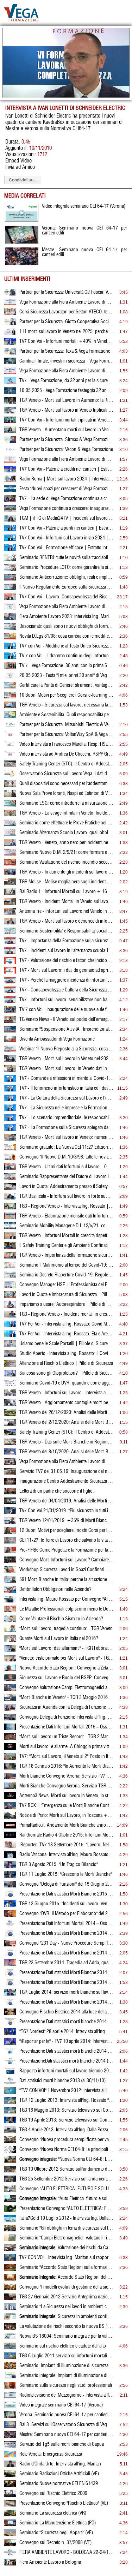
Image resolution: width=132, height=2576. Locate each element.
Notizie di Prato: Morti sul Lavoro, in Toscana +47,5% (67, 1815)
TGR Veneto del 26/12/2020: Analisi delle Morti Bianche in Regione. (67, 1413)
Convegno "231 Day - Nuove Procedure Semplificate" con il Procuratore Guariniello (67, 1943)
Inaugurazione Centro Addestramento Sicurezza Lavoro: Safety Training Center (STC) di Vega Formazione (67, 1481)
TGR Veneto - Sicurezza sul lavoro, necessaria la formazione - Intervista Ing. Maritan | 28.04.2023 (67, 705)
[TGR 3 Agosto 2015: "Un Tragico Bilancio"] (10, 1866)
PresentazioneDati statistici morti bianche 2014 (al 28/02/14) (67, 2061)
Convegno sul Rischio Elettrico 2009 (53, 2494)
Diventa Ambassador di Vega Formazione (57, 1039)
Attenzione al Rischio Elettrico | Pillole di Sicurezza (66, 1363)
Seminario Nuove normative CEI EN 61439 (59, 2484)
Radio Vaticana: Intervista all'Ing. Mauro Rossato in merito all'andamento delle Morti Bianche (67, 1855)
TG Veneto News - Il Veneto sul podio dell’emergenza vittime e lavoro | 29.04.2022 (67, 1020)
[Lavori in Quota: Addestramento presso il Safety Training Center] (10, 1188)
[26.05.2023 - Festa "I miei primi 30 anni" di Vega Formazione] (10, 677)
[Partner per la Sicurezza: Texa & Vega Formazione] (10, 353)
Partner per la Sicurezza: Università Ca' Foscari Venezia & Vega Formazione (67, 292)
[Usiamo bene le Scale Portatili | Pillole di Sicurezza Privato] (10, 1346)
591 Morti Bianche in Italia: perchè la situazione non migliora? (67, 1580)
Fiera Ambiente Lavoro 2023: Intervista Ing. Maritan (67, 617)
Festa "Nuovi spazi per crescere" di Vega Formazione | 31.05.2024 (67, 489)
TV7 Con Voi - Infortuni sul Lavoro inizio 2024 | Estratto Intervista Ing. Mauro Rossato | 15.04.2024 (67, 538)
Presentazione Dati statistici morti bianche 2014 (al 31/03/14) (67, 2051)
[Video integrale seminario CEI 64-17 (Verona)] (10, 2407)
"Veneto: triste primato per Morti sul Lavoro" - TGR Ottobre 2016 (67, 1658)
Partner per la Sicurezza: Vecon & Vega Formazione (66, 450)
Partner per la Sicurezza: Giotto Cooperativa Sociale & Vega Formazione (67, 322)
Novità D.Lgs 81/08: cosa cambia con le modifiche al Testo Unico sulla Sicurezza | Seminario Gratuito (67, 636)
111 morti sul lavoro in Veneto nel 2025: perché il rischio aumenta (67, 332)
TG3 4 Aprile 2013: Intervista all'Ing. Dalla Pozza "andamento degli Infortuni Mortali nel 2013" (67, 2130)
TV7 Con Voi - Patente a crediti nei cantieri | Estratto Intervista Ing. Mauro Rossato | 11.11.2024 (67, 469)
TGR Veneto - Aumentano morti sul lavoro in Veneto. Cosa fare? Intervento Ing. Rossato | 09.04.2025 (67, 430)
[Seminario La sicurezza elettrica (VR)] (10, 2515)
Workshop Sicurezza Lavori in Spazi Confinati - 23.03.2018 (67, 1570)
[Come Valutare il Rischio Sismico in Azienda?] (10, 1621)
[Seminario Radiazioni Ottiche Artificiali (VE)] (10, 2476)
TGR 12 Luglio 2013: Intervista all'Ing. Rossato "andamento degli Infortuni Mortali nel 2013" (67, 2100)
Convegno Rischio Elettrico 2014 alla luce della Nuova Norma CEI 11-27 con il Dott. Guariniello (67, 2012)
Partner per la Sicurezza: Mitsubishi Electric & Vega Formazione (67, 725)
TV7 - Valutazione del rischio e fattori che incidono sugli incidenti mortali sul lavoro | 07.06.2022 (67, 961)
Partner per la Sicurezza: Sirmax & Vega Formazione (67, 440)
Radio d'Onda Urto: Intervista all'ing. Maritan (60, 2464)
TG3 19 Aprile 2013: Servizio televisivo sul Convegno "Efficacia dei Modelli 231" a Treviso (67, 2120)
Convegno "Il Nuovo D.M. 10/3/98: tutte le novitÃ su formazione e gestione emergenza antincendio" (67, 1157)
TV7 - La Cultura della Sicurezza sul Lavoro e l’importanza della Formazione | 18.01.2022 (67, 1098)
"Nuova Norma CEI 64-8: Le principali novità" (67, 2159)
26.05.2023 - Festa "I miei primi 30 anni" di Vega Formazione (67, 676)
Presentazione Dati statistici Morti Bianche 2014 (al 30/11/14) (67, 1933)
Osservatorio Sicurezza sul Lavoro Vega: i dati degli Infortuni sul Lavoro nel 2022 (67, 774)
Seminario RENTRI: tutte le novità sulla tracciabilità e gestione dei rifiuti (67, 558)
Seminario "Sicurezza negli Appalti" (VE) (56, 2533)
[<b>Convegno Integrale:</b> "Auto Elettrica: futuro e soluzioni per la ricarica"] (10, 2200)
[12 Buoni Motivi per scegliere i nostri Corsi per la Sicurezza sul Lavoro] (10, 1532)
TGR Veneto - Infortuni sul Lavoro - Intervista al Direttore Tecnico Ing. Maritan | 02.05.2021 (67, 1393)
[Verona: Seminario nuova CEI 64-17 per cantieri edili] (10, 2417)
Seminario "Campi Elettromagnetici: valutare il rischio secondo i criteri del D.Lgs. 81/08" (67, 2238)
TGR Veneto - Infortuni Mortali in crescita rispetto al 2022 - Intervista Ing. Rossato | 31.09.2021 (67, 1236)
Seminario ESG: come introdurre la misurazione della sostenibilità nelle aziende (67, 803)
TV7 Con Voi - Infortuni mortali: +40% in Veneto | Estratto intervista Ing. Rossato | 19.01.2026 (67, 341)
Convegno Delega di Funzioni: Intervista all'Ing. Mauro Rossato (67, 1717)
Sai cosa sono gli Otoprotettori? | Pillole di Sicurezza (67, 1373)
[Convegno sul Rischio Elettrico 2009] (10, 2495)
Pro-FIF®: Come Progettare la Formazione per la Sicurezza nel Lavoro (67, 1550)
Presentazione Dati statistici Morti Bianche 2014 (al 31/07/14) (67, 1973)
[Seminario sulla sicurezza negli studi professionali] (10, 2387)
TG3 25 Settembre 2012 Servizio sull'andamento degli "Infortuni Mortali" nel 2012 (67, 2179)
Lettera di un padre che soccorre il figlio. (57, 1491)
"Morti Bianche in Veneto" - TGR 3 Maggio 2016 (64, 1698)
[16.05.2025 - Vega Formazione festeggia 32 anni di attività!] (10, 392)
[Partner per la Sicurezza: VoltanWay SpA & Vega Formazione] (10, 736)
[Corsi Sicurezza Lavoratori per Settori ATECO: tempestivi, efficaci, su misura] (10, 314)
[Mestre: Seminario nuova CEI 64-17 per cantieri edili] (10, 2436)
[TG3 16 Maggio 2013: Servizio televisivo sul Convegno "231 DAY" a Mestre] (10, 2112)
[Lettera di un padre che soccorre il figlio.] (10, 1493)
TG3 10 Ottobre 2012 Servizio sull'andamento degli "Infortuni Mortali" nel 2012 (67, 2169)
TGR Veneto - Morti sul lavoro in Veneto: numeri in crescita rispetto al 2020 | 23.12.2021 (67, 1137)
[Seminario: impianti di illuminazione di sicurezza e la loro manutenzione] (10, 2368)
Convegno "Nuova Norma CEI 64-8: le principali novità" (67, 2150)
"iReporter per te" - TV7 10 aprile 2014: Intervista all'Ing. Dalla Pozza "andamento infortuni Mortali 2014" (67, 2041)
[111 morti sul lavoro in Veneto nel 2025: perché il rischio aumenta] (10, 333)
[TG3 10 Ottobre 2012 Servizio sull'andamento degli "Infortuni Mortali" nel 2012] (10, 2171)
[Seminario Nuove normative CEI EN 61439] (10, 2485)
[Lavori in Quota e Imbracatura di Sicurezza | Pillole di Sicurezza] (10, 1296)
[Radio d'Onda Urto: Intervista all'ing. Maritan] (10, 2466)
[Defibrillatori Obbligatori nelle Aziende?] (10, 1591)
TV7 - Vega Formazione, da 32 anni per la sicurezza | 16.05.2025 (67, 381)
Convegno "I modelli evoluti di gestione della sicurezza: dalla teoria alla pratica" (67, 2287)
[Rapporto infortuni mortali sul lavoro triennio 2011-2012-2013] (10, 2073)
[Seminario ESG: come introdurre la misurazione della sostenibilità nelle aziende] (10, 805)
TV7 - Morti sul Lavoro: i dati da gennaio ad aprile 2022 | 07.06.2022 (67, 970)
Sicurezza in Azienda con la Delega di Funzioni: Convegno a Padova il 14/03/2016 (67, 1707)
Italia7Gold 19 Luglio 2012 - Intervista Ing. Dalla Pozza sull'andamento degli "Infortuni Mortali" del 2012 (67, 2218)
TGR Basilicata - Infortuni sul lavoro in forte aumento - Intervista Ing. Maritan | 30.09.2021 (67, 1196)
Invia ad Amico (20, 167)
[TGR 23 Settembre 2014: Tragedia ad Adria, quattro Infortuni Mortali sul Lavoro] (10, 1965)
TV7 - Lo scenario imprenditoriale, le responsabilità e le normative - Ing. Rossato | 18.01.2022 (67, 1118)
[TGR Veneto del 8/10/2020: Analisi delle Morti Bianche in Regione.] (10, 1454)
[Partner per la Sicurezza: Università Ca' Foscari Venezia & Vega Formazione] (10, 294)
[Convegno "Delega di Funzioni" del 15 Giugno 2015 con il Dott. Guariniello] (10, 1886)
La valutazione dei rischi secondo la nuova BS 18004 (67, 2326)
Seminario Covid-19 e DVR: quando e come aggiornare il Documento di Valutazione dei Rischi (67, 1383)
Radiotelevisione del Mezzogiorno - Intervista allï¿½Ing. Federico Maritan (67, 2395)
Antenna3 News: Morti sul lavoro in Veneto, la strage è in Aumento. (67, 1796)
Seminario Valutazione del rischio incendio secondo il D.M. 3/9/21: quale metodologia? (67, 862)
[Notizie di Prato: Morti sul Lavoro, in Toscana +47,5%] (10, 1817)
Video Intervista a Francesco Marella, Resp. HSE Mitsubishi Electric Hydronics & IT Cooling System (67, 744)
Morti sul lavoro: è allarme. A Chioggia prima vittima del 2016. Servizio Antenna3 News (67, 1747)
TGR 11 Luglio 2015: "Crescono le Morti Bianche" (66, 1874)
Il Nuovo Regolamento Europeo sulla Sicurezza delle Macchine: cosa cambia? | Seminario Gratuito (67, 587)
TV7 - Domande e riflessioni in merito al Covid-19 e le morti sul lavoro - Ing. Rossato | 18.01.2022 (67, 1078)
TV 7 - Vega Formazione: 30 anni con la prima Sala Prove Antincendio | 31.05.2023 (67, 666)
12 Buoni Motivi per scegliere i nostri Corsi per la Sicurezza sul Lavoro (67, 1531)
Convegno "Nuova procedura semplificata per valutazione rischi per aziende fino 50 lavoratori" (67, 2140)
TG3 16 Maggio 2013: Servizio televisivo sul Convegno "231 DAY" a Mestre (67, 2110)
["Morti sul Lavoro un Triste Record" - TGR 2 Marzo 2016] (10, 1739)
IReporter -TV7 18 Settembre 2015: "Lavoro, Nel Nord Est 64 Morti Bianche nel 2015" (67, 1845)
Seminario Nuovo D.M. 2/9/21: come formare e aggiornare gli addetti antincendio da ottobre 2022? (67, 852)
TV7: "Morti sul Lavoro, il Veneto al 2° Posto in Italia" (67, 1757)
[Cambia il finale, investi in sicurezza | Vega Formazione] (10, 363)
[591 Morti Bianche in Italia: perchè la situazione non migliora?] (10, 1581)
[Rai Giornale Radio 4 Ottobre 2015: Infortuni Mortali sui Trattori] (10, 1837)
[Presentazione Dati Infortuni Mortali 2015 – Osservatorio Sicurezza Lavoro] (10, 1729)
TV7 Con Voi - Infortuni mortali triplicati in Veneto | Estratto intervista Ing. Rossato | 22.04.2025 (67, 420)
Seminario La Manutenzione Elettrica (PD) (58, 2523)
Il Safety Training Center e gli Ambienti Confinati (64, 1246)
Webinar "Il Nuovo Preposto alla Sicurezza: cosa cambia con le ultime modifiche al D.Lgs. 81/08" (67, 1049)
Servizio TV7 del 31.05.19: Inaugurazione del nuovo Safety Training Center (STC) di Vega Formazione (67, 1472)
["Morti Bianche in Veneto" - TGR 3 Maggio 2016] (10, 1699)
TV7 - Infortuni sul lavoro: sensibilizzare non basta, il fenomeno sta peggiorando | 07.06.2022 (67, 1000)
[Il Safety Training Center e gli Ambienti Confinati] (10, 1247)
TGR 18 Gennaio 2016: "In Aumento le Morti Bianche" (67, 1766)
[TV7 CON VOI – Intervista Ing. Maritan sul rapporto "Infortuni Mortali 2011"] (10, 2259)
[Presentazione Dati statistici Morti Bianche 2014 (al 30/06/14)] (10, 1984)
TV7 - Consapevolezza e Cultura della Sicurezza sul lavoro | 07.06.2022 (67, 990)
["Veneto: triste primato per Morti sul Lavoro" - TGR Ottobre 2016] (10, 1660)
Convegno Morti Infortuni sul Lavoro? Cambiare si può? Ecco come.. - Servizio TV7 (67, 1560)
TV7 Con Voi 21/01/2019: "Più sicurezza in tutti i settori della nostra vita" (67, 1511)
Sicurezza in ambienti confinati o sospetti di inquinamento (67, 2317)
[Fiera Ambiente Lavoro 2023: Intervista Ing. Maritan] (10, 618)
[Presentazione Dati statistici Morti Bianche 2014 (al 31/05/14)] (10, 2004)
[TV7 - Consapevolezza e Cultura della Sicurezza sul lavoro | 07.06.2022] (10, 992)
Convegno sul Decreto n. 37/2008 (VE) (55, 2543)
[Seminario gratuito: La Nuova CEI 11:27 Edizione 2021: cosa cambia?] (10, 1149)
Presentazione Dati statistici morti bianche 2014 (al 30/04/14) (67, 2022)
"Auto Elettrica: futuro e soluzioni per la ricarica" (67, 2199)
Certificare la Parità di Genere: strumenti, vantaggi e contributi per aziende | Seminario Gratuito (67, 685)
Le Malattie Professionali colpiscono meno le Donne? (67, 1609)
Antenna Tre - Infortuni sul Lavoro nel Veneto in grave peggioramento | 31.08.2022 (67, 911)
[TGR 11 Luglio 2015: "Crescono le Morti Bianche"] (10, 1876)
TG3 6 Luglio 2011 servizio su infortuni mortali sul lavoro (67, 2356)
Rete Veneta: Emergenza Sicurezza (51, 2454)
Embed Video (18, 161)
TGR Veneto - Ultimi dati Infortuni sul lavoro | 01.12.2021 (67, 1167)
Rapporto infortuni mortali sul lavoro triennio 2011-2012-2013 (67, 2071)
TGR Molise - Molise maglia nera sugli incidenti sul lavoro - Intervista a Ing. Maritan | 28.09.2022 (67, 882)
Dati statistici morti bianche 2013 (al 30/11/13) (62, 2081)
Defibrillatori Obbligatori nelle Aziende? (55, 1589)
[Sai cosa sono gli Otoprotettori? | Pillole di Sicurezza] (10, 1375)
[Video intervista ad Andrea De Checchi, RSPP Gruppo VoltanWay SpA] (10, 756)
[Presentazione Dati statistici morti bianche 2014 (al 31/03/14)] (10, 2053)
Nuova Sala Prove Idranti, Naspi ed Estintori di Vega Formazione (67, 794)
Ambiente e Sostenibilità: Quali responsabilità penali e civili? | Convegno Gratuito (67, 715)
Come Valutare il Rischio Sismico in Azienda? (61, 1619)
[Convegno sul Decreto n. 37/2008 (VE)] (10, 2544)
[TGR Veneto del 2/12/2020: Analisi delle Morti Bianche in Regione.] (10, 1424)
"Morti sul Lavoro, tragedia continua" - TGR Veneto (66, 1629)
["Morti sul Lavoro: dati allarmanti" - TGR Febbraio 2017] (10, 1650)
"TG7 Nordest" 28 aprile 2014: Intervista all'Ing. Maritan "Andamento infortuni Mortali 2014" (67, 2032)
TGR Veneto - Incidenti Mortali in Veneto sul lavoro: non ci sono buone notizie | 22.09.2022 (67, 902)
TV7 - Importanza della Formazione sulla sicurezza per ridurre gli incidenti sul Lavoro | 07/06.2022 (67, 941)
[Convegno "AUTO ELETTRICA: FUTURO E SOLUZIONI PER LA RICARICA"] (10, 2191)
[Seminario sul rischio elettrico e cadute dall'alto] (10, 2348)
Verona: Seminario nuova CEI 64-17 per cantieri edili (67, 2415)
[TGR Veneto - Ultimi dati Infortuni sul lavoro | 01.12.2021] (10, 1169)
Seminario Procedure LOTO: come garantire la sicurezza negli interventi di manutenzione (67, 567)
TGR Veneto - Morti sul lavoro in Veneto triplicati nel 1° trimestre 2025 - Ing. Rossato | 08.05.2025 (67, 410)
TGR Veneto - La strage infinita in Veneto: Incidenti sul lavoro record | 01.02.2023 (67, 813)
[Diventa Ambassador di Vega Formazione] (10, 1041)
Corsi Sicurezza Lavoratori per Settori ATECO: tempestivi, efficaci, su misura (67, 312)
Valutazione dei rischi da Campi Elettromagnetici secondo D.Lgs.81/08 (67, 2248)
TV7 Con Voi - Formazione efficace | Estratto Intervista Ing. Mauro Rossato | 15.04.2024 (67, 548)
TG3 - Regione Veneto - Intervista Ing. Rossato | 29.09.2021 (67, 1206)
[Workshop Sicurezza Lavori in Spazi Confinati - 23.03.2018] (10, 1572)
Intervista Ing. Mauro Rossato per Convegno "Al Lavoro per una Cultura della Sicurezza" (67, 1599)
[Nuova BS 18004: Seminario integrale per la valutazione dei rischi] (10, 2338)
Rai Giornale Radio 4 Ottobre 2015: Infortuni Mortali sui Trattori (67, 1835)
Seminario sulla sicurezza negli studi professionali (66, 2385)
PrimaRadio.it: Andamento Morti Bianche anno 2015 (67, 1825)
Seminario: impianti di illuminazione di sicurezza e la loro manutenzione (67, 2366)
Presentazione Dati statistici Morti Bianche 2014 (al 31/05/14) (67, 2002)
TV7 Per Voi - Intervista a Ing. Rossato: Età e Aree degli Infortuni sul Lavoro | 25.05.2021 (67, 1334)
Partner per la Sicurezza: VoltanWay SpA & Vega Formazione (67, 735)
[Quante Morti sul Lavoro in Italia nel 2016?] (10, 1640)
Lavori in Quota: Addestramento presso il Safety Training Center (67, 1187)
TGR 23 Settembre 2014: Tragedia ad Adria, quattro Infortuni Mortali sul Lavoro (67, 1963)
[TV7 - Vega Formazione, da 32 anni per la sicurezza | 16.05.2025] (10, 383)
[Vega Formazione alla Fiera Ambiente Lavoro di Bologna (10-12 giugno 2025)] (10, 373)
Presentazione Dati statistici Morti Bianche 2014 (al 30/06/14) (67, 1983)
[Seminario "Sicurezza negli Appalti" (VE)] (10, 2535)
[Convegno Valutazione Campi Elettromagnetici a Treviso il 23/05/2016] (10, 1689)
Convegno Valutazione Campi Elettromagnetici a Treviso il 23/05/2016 (67, 1688)
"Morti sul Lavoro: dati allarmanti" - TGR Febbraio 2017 (67, 1648)
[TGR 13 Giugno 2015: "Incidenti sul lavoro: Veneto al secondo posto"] (10, 1906)
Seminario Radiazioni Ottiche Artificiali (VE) (59, 2474)
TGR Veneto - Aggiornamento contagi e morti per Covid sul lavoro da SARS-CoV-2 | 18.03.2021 (67, 1403)
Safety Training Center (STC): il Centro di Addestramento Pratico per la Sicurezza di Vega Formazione (67, 764)
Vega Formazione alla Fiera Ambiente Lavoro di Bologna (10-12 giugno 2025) (67, 371)
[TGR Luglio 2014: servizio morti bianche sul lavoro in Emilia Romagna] (10, 1994)
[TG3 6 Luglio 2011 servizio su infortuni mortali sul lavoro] (10, 2358)
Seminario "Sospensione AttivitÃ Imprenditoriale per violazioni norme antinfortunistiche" (67, 1029)
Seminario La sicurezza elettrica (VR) (53, 2513)
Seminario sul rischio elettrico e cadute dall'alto (63, 2346)
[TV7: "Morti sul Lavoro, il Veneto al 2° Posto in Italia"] (10, 1758)
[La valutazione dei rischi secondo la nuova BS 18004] (10, 2328)
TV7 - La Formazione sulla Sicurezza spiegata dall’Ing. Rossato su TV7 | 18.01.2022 (67, 1128)
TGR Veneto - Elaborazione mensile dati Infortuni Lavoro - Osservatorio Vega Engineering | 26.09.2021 (67, 1216)
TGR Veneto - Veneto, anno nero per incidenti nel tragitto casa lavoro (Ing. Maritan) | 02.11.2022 (67, 843)
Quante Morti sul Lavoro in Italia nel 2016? (59, 1639)
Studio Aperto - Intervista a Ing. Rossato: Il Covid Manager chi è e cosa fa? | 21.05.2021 (67, 1354)
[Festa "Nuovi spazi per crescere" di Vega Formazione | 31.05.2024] (10, 491)
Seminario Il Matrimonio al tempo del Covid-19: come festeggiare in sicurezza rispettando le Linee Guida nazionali (67, 1265)
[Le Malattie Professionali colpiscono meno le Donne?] (10, 1611)
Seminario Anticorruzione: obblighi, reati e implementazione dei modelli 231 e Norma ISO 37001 (67, 577)
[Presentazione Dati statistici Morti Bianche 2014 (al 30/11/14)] (10, 1935)
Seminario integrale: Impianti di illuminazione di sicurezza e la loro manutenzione (67, 2376)
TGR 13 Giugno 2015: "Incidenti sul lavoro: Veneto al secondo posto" (67, 1904)
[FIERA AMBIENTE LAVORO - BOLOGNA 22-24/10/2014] (10, 2554)
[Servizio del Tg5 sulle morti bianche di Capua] (10, 2446)
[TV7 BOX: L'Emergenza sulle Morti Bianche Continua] (10, 1807)
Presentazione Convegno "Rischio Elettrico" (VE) (64, 2503)
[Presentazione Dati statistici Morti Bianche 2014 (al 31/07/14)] (10, 1974)
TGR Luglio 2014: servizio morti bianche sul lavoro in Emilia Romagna (67, 1992)
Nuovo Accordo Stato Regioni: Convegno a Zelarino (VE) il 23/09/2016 (67, 1668)
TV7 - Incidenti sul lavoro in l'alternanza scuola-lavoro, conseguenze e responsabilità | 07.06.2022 (67, 951)
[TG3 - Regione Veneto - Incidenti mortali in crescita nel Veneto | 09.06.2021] (10, 1316)
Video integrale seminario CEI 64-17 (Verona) (61, 2405)
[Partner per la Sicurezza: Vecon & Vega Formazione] (10, 451)
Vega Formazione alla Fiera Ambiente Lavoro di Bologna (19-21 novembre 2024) (67, 459)
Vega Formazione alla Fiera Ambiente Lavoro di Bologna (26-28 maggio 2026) (67, 302)
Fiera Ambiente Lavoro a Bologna (50, 2562)
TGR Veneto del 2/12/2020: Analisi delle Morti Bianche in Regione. (67, 1422)
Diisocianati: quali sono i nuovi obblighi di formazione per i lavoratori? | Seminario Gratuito (67, 626)
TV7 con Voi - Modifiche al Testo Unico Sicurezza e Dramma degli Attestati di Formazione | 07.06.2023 (67, 646)
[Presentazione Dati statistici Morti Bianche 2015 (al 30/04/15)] (10, 1896)
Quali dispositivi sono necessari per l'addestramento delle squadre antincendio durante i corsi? (67, 784)
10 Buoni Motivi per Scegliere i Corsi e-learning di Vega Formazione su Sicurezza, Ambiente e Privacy (67, 695)
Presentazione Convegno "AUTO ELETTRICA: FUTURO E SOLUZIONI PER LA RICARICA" (67, 2209)
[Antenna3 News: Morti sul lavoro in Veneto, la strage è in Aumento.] (10, 1798)
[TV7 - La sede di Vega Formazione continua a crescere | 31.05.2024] (10, 500)
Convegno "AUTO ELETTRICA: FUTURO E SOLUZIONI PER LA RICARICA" (67, 2189)
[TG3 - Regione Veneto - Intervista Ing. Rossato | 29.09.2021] (10, 1208)
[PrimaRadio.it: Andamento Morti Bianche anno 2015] (10, 1827)
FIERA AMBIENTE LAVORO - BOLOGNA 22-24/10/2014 (67, 2552)
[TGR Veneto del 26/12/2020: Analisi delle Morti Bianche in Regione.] (10, 1414)
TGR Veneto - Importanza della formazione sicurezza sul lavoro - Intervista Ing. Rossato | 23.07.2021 (67, 1255)
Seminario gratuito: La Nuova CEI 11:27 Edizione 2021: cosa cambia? (67, 1147)
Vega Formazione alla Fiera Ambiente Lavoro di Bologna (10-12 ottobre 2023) (67, 607)
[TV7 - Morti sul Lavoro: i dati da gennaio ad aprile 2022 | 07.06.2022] (10, 972)
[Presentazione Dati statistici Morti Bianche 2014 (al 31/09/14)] (10, 1955)
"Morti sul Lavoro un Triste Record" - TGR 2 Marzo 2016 (67, 1737)
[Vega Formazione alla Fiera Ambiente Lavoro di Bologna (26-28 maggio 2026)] (10, 304)
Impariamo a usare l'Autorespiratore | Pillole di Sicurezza (67, 1304)
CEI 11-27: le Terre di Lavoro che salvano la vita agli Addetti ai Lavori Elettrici (67, 1540)
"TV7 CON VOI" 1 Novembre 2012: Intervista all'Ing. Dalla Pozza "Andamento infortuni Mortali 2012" (67, 2091)
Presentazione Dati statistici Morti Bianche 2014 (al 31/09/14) (67, 1953)
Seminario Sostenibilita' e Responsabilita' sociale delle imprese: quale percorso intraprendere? (67, 931)
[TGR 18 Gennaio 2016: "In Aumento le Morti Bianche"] (10, 1768)
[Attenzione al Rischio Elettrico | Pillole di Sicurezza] (10, 1365)
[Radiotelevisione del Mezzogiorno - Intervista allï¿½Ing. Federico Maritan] (10, 2397)
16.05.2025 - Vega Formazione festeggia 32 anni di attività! (67, 391)
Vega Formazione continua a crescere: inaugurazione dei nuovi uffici (67, 509)
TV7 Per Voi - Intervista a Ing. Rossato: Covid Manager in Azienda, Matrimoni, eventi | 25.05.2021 (67, 1324)
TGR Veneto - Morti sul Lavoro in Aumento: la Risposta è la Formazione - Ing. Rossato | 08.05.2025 (67, 400)
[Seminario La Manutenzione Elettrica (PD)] (10, 2525)
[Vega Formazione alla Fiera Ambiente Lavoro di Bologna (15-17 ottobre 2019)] (10, 1463)
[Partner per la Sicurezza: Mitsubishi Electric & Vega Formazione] (10, 726)
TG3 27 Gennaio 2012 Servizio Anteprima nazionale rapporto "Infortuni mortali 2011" (67, 2297)
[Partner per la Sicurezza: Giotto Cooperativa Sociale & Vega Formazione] (10, 324)
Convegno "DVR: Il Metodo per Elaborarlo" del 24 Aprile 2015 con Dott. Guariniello (67, 1914)
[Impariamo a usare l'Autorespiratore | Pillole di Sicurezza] (10, 1306)
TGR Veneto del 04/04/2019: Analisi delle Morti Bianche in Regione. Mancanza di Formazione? (67, 1501)
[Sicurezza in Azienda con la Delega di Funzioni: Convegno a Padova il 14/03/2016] (10, 1709)
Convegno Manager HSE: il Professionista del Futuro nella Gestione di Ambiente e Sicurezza (67, 1285)
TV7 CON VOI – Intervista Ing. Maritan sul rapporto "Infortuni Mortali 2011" (67, 2258)
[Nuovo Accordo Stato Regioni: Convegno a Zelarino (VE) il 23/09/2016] (10, 1670)
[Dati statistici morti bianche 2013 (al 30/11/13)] (10, 2083)
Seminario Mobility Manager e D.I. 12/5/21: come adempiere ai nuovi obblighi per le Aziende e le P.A (67, 1226)
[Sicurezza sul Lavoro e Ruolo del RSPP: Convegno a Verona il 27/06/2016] (10, 1680)
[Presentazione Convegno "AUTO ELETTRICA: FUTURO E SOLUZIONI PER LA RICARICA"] (10, 2210)
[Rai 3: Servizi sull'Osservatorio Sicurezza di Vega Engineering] (10, 2426)
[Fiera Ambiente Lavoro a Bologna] (10, 2564)
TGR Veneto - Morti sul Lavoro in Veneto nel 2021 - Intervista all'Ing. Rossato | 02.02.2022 (67, 1059)
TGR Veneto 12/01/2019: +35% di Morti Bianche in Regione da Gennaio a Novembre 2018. (67, 1521)
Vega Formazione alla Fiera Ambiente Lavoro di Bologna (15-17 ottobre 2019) (67, 1462)
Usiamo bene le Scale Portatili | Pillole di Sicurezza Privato (67, 1344)
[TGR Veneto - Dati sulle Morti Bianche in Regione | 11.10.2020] (10, 1444)
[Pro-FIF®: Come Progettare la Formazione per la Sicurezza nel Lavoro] (10, 1552)
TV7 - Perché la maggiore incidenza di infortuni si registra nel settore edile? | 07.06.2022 (67, 980)
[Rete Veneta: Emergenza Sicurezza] (10, 2456)
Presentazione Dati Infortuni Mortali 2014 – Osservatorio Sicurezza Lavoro (67, 1924)
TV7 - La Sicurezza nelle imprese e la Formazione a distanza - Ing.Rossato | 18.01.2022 (67, 1108)
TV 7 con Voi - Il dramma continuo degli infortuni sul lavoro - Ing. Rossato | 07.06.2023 (67, 656)
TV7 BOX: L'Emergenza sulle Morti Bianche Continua (67, 1806)
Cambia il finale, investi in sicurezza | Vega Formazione (67, 361)
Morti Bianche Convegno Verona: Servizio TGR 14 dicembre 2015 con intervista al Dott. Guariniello (67, 1786)
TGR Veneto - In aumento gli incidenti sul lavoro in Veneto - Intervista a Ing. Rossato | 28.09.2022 (67, 872)
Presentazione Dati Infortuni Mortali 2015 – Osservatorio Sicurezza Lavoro (67, 1727)
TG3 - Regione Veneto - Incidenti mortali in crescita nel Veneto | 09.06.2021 (67, 1314)
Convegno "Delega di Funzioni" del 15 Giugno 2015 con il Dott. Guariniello (67, 1884)
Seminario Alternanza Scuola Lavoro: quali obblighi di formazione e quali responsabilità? (67, 833)
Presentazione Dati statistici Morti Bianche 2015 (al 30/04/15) (67, 1894)
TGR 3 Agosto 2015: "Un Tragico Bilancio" (59, 1865)
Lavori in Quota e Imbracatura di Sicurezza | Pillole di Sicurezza (67, 1295)
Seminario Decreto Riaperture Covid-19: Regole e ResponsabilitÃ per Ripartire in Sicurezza (67, 1275)
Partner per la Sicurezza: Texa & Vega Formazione (65, 351)
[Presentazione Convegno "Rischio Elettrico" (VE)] (10, 2505)
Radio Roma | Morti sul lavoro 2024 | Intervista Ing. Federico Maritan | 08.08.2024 (67, 479)
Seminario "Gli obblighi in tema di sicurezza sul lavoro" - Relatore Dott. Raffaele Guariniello (67, 2228)
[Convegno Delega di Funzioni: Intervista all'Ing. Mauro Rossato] (10, 1719)
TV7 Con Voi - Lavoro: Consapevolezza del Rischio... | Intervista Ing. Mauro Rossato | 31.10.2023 (67, 597)
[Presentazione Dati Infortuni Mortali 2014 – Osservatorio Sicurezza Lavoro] (10, 1925)
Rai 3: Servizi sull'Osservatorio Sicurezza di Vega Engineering (67, 2425)
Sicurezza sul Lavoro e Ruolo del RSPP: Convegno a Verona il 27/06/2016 (67, 1678)
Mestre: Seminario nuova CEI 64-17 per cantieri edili (67, 2435)
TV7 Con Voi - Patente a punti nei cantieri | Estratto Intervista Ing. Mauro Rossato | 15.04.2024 (67, 528)
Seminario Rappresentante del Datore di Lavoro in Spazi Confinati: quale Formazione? (67, 1177)
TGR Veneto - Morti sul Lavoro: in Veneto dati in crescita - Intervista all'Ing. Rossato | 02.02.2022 (67, 1069)
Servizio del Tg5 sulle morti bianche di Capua (62, 2444)
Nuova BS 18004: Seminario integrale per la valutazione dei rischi (67, 2336)
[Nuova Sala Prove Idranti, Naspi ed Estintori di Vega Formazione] (10, 795)
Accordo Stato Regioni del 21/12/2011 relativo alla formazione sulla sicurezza (67, 2277)
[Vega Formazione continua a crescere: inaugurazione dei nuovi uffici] (10, 510)
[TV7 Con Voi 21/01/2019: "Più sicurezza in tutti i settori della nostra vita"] (10, 1513)
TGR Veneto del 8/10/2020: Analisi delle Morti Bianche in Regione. (67, 1452)
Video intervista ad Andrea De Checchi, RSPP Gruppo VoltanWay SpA (67, 754)
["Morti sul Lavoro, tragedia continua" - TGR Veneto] (10, 1631)
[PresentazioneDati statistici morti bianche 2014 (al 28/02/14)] (10, 2063)
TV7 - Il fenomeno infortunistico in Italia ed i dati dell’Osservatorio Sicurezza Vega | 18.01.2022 (67, 1088)
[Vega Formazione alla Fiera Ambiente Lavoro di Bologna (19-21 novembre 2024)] (10, 461)
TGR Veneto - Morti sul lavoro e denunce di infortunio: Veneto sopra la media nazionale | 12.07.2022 (67, 921)
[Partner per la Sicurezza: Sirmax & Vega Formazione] (10, 441)
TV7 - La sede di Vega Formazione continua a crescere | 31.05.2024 (67, 499)
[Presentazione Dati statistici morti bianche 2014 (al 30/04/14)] (10, 2024)
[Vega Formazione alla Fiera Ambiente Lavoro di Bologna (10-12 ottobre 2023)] (10, 609)
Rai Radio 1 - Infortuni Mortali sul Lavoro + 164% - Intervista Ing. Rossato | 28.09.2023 (67, 892)
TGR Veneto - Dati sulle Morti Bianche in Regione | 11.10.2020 (67, 1442)
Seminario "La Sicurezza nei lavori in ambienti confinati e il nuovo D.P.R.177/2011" (67, 2307)
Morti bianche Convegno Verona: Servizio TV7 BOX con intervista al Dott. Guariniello (67, 1776)
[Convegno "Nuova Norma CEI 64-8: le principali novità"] (10, 2151)
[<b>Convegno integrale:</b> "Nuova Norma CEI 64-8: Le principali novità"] (10, 2161)
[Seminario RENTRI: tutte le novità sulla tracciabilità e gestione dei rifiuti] (10, 559)
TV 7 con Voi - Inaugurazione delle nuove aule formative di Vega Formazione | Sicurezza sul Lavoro (67, 1010)
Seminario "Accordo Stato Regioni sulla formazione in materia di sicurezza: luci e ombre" (67, 2268)
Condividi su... (23, 180)
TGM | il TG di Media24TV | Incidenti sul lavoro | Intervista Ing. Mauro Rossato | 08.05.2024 (67, 518)
